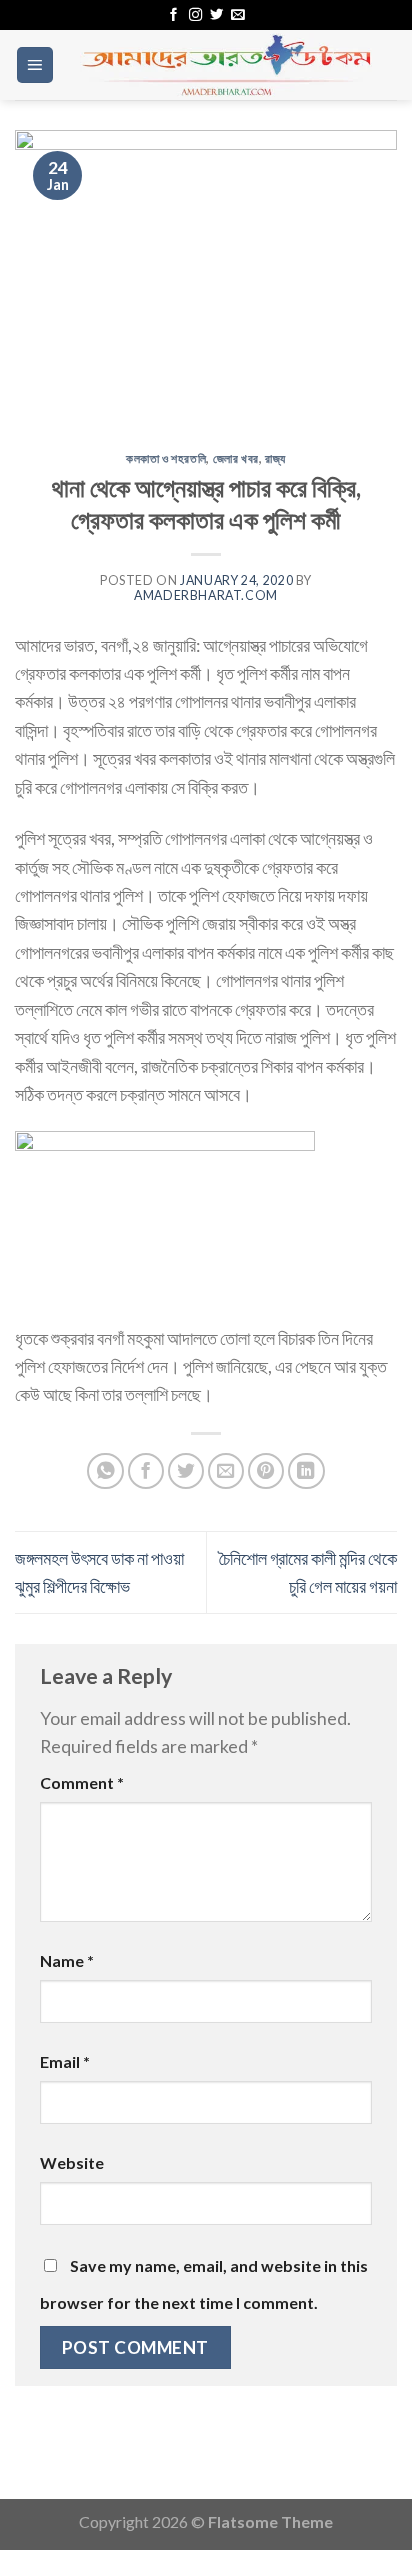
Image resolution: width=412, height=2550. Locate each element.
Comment (82, 1782)
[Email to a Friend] (226, 1471)
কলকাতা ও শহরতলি (166, 458)
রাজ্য (275, 458)
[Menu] (35, 65)
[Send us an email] (237, 15)
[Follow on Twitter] (216, 15)
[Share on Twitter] (186, 1471)
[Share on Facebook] (146, 1471)
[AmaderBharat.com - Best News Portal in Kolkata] (226, 65)
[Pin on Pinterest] (266, 1471)
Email (65, 2061)
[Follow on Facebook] (173, 15)
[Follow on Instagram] (195, 15)
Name (67, 1960)
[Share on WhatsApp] (105, 1471)
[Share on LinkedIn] (306, 1471)
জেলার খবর (236, 458)
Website (72, 2162)
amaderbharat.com (206, 595)
